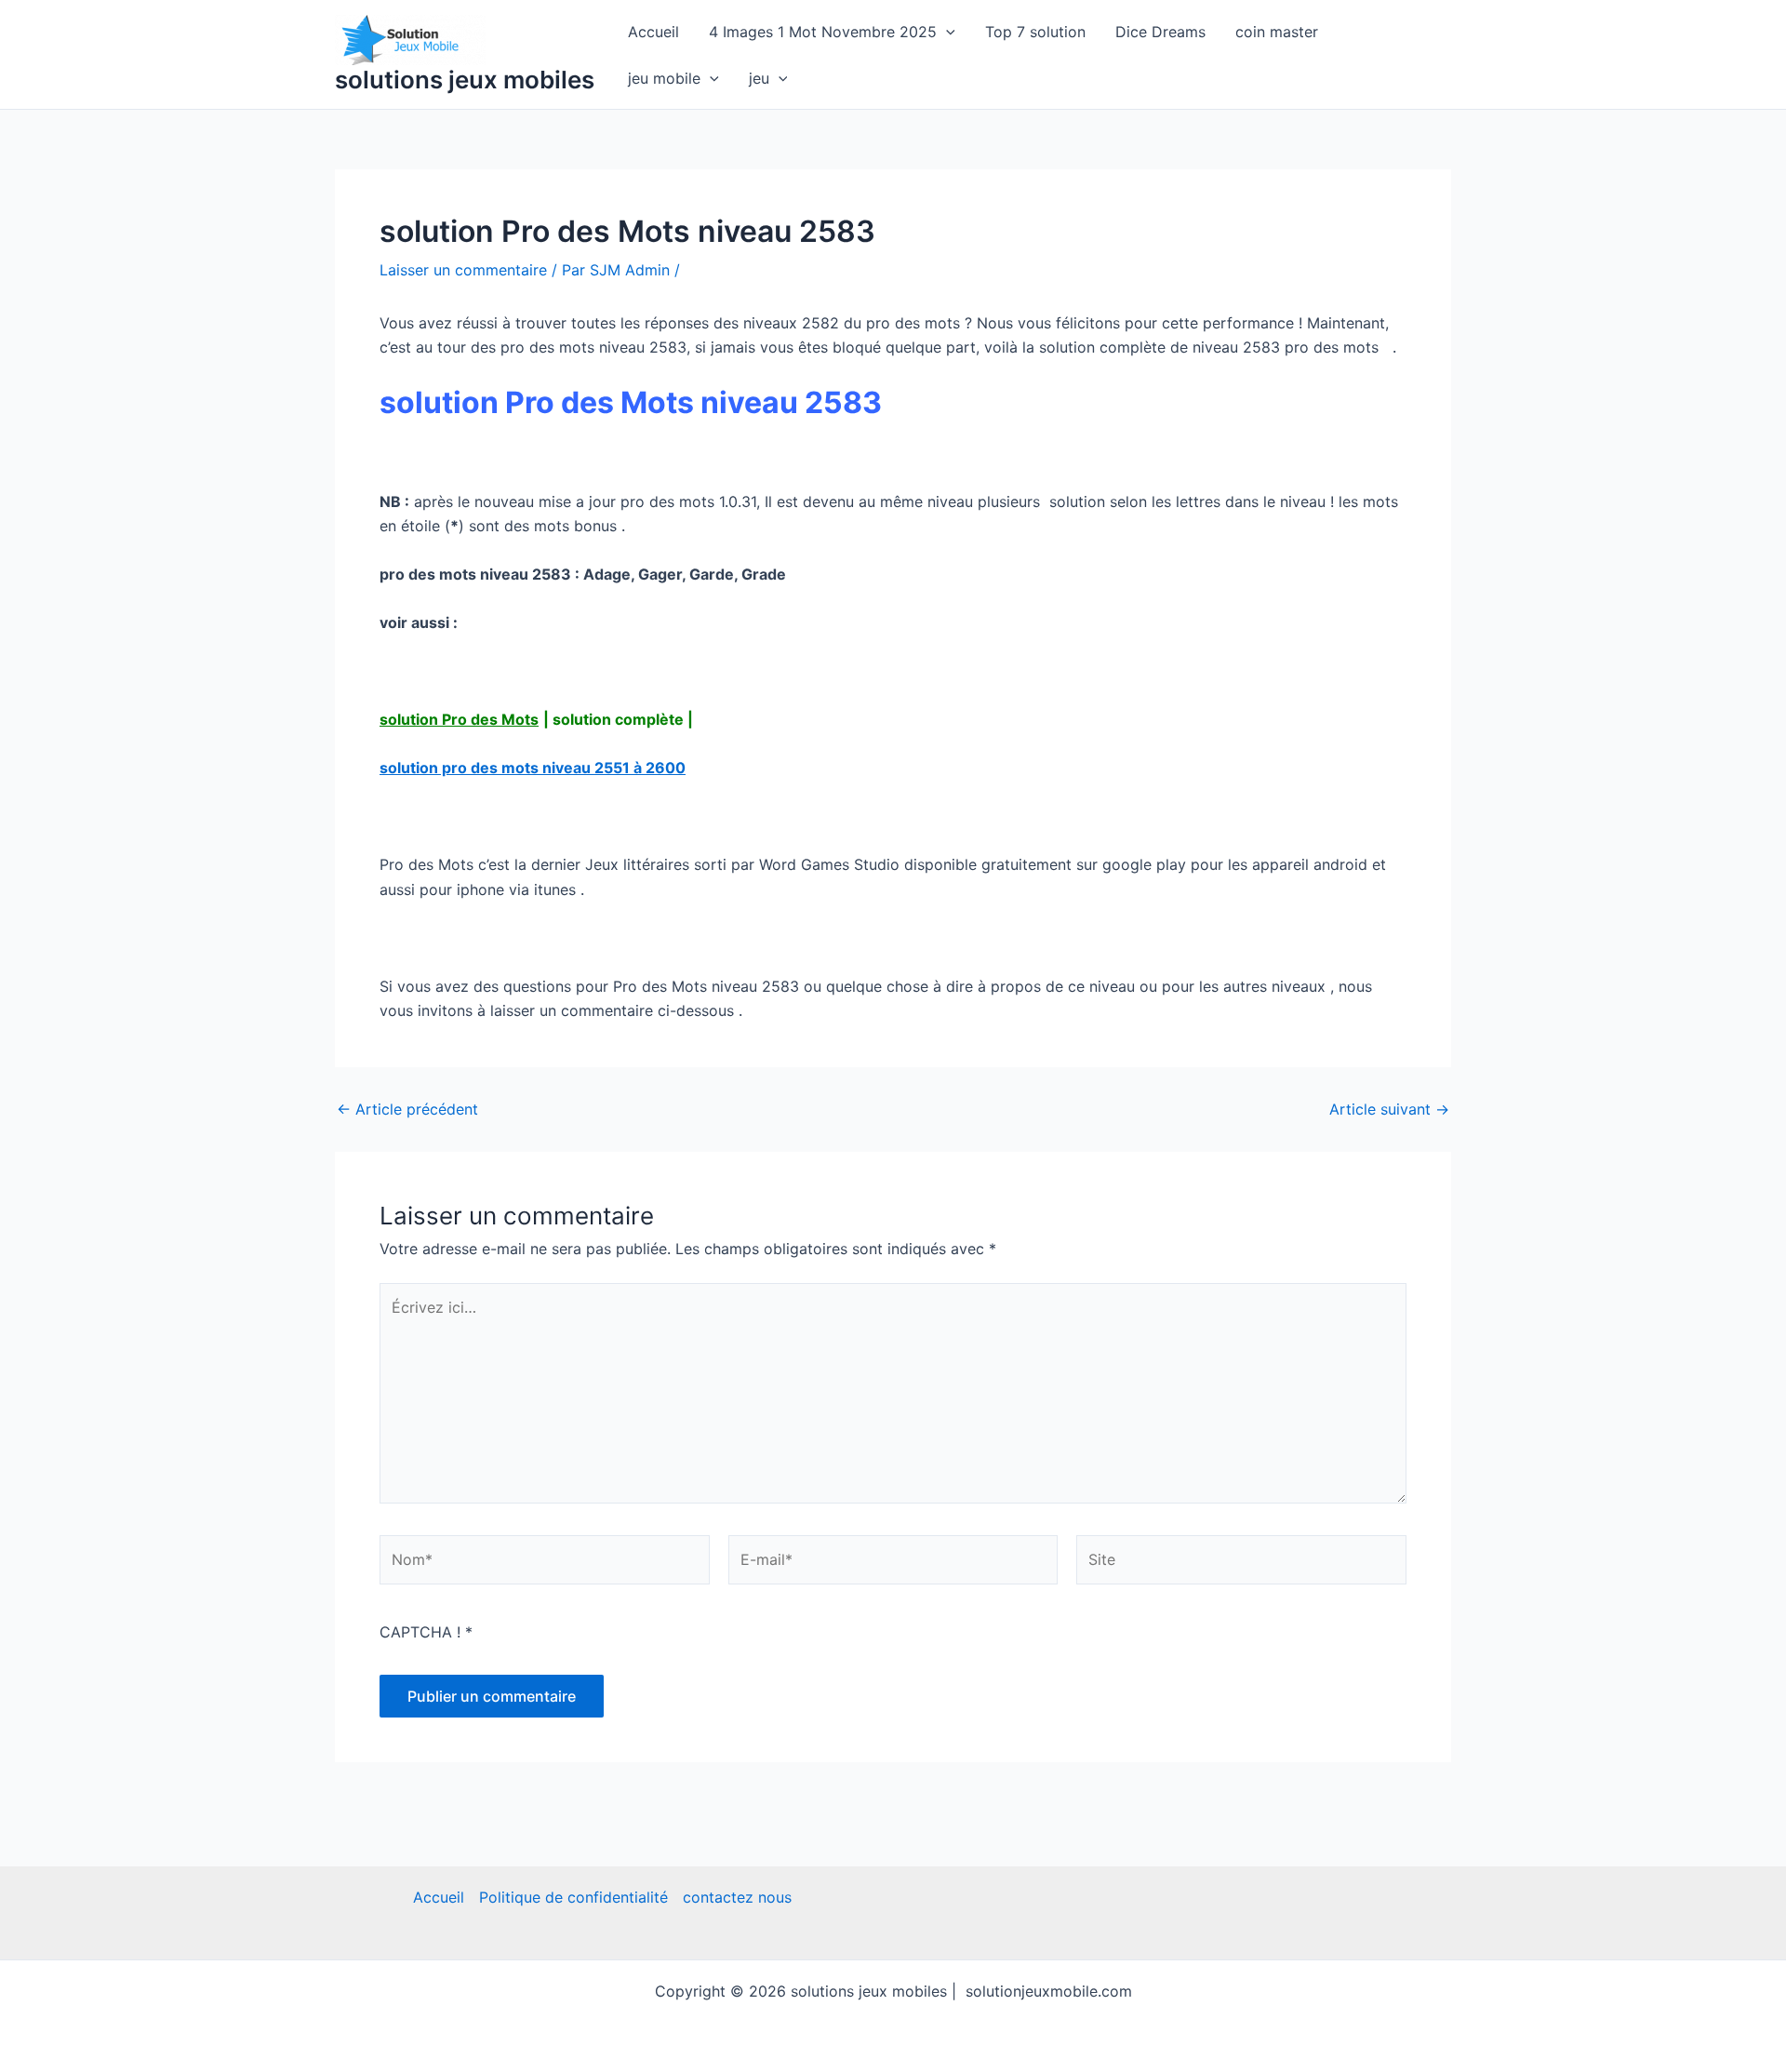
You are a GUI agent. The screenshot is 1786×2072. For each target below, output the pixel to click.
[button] (946, 32)
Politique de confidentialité (573, 1897)
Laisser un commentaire (463, 270)
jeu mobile (664, 78)
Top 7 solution (1035, 32)
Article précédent (407, 1109)
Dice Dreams (1160, 32)
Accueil (653, 32)
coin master (1277, 32)
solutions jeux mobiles (465, 80)
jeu (759, 78)
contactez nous (737, 1897)
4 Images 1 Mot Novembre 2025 (823, 32)
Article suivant (1389, 1109)
